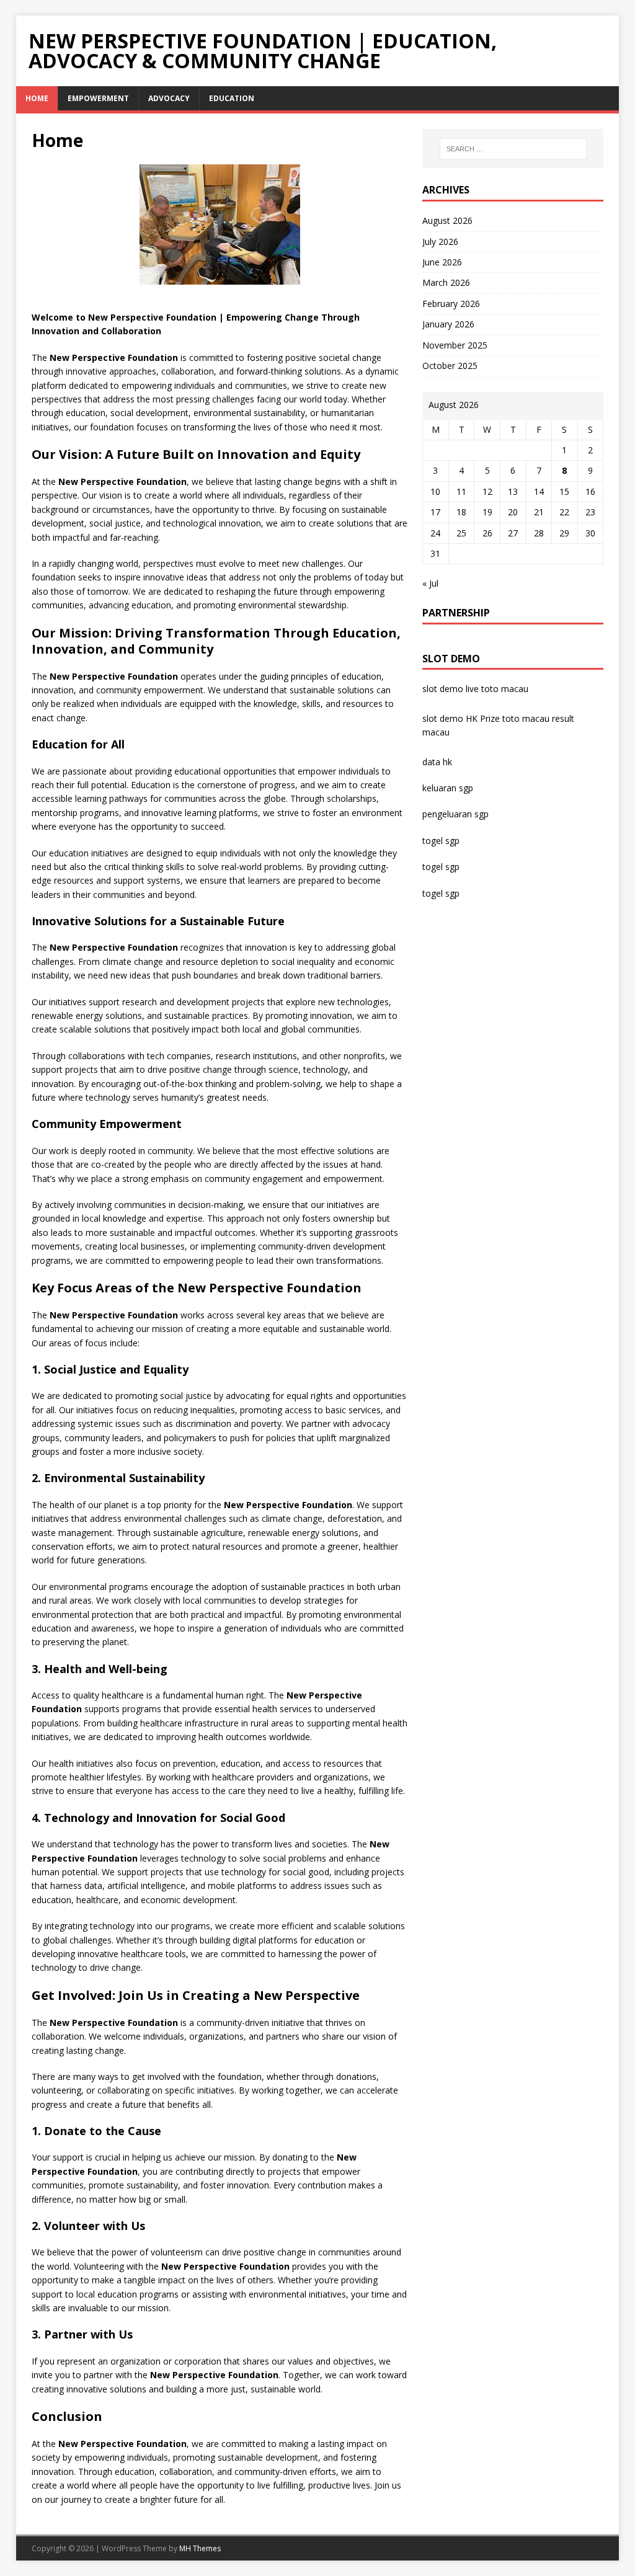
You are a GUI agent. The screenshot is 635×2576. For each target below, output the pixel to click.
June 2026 (442, 262)
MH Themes (200, 2548)
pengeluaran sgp (455, 814)
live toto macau (497, 689)
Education (232, 98)
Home (37, 98)
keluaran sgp (448, 788)
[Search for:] (513, 149)
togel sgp (441, 841)
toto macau (526, 718)
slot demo (443, 689)
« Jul (430, 583)
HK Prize (483, 718)
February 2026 (451, 304)
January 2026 (448, 324)
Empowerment (98, 98)
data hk (437, 762)
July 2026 (440, 242)
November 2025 (455, 345)
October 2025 (450, 366)
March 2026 (446, 282)
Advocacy (169, 98)
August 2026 (447, 220)
